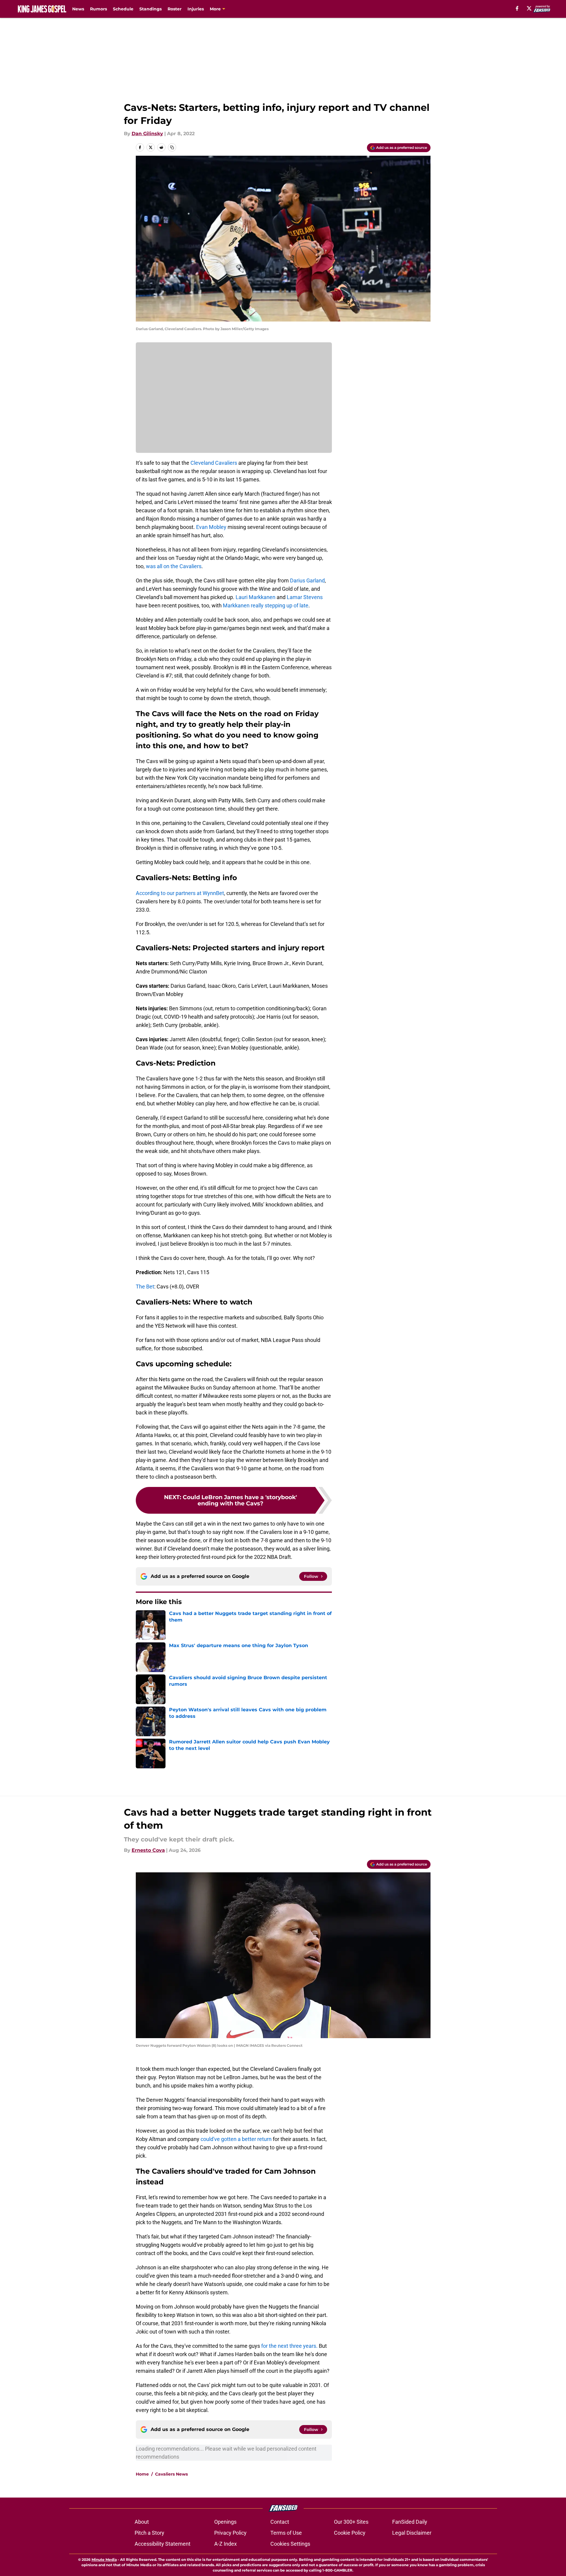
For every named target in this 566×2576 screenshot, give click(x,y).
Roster (175, 9)
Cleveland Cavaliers (214, 463)
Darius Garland (307, 580)
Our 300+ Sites (351, 2522)
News (78, 9)
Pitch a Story (149, 2533)
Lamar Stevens (305, 597)
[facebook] (517, 8)
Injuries (196, 9)
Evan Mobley (211, 527)
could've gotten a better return (236, 2139)
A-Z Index (226, 2544)
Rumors (98, 9)
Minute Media (104, 2560)
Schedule (123, 9)
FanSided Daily (410, 2522)
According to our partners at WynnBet (180, 893)
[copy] (172, 147)
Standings (150, 9)
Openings (225, 2522)
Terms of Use (286, 2533)
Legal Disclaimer (412, 2533)
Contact (280, 2522)
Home (142, 2474)
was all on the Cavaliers (174, 566)
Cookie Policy (350, 2533)
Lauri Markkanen (256, 597)
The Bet (145, 1287)
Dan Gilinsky (147, 134)
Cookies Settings (290, 2544)
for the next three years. (289, 2346)
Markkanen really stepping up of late (265, 605)
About (142, 2522)
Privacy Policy (230, 2533)
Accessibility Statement (163, 2544)
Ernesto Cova (148, 1850)
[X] (529, 8)
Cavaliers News (171, 2474)
